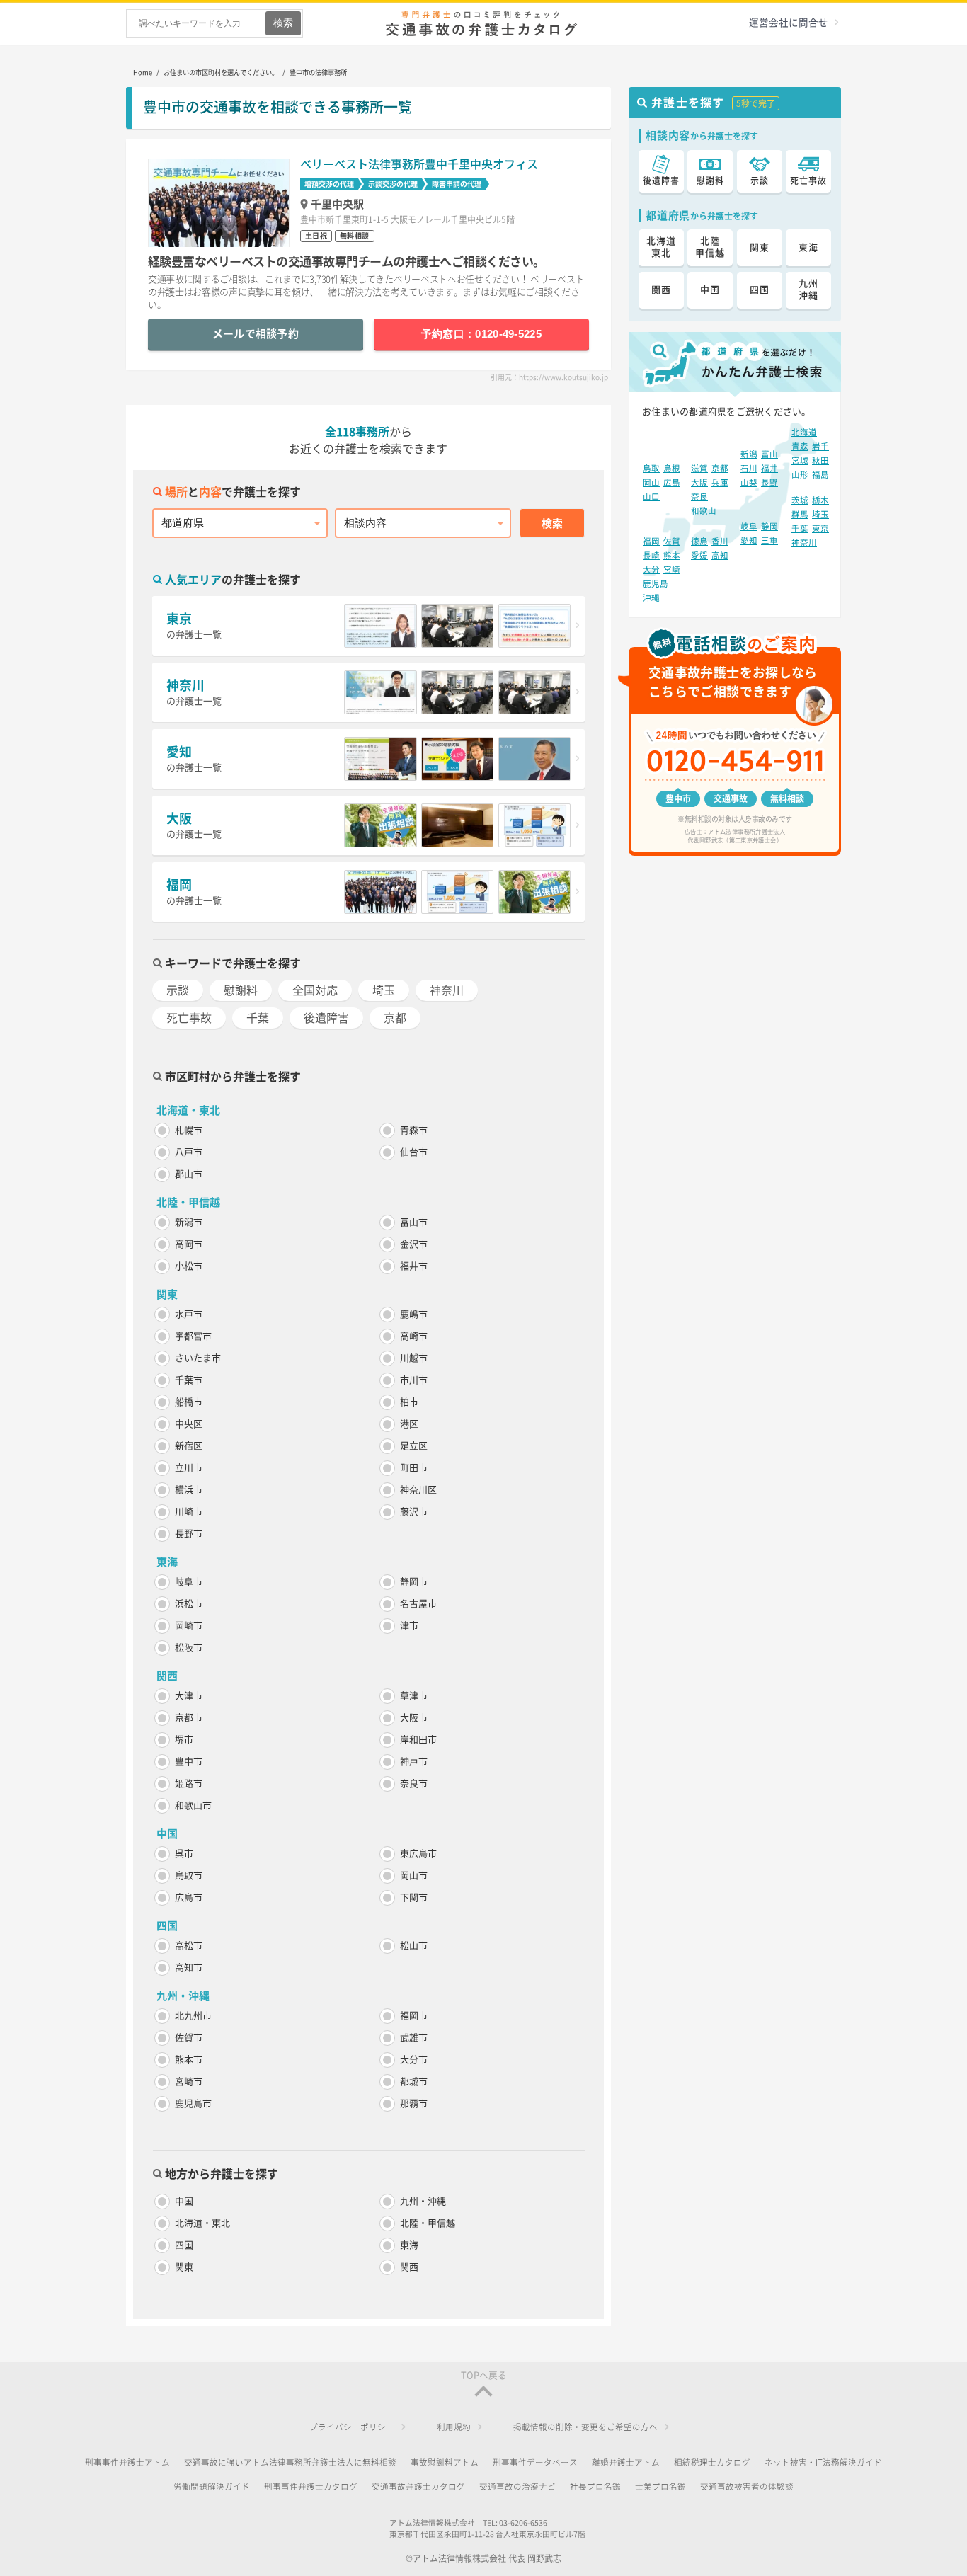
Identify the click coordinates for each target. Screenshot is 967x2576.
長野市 (189, 1534)
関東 (184, 2267)
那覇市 (414, 2103)
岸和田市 (418, 1740)
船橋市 (189, 1402)
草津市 (414, 1696)
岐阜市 (189, 1582)
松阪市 (189, 1648)
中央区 (189, 1424)
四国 (184, 2245)
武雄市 (414, 2038)
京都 (395, 1018)
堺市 (184, 1740)
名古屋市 (418, 1604)
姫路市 (189, 1784)
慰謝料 (241, 990)
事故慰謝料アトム (445, 2462)
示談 (178, 990)
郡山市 (189, 1174)
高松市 (189, 1946)
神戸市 (414, 1762)
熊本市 (189, 2060)
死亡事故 (189, 1018)
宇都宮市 (193, 1336)
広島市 (189, 1897)
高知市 (189, 1968)
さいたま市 (198, 1358)
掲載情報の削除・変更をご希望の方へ (585, 2427)
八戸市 (189, 1152)
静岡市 (414, 1582)
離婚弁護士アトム (626, 2462)
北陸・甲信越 (428, 2223)
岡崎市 (189, 1626)
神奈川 (447, 990)
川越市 (414, 1358)
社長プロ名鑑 (595, 2486)
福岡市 (414, 2016)
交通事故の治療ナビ (517, 2486)
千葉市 (189, 1380)
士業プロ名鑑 (660, 2486)
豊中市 (189, 1762)
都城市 (414, 2082)
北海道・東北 (202, 2223)
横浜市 (189, 1490)
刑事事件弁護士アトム (127, 2462)
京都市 (189, 1718)
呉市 (184, 1854)
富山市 (414, 1222)
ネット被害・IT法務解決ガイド (823, 2462)
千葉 (258, 1018)
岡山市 (414, 1876)
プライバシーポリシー (352, 2427)
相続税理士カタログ (712, 2462)
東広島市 (418, 1854)
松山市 (414, 1946)
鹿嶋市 (414, 1314)
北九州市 (193, 2016)
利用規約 (454, 2427)
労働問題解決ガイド (212, 2486)
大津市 (189, 1696)
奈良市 (414, 1784)
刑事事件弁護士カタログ (311, 2486)
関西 (409, 2267)
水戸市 (189, 1314)
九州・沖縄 (423, 2201)
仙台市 (414, 1152)
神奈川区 (418, 1490)
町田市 (414, 1468)
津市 (409, 1626)
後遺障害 (326, 1018)
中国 (184, 2201)
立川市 (189, 1468)
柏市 (409, 1402)
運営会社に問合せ (789, 23)
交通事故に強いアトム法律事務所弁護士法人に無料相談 (290, 2462)
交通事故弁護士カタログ (418, 2486)
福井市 (414, 1266)
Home (143, 73)
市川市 (414, 1380)
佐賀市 (189, 2038)
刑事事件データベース (535, 2462)
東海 (409, 2245)
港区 (409, 1424)
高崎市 (414, 1336)
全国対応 (315, 990)
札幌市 (189, 1130)
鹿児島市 (193, 2103)
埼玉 (384, 990)
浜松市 (189, 1604)
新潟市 (189, 1222)
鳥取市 (189, 1876)
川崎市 (189, 1512)
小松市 (189, 1266)
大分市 (414, 2060)
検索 (552, 523)
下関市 (414, 1897)
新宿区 (189, 1446)
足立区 (414, 1446)
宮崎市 (189, 2082)
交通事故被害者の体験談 (747, 2486)
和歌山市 (193, 1805)
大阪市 (414, 1718)
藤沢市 (414, 1512)
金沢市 (414, 1244)
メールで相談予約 (256, 334)
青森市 (414, 1130)
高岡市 (189, 1244)
